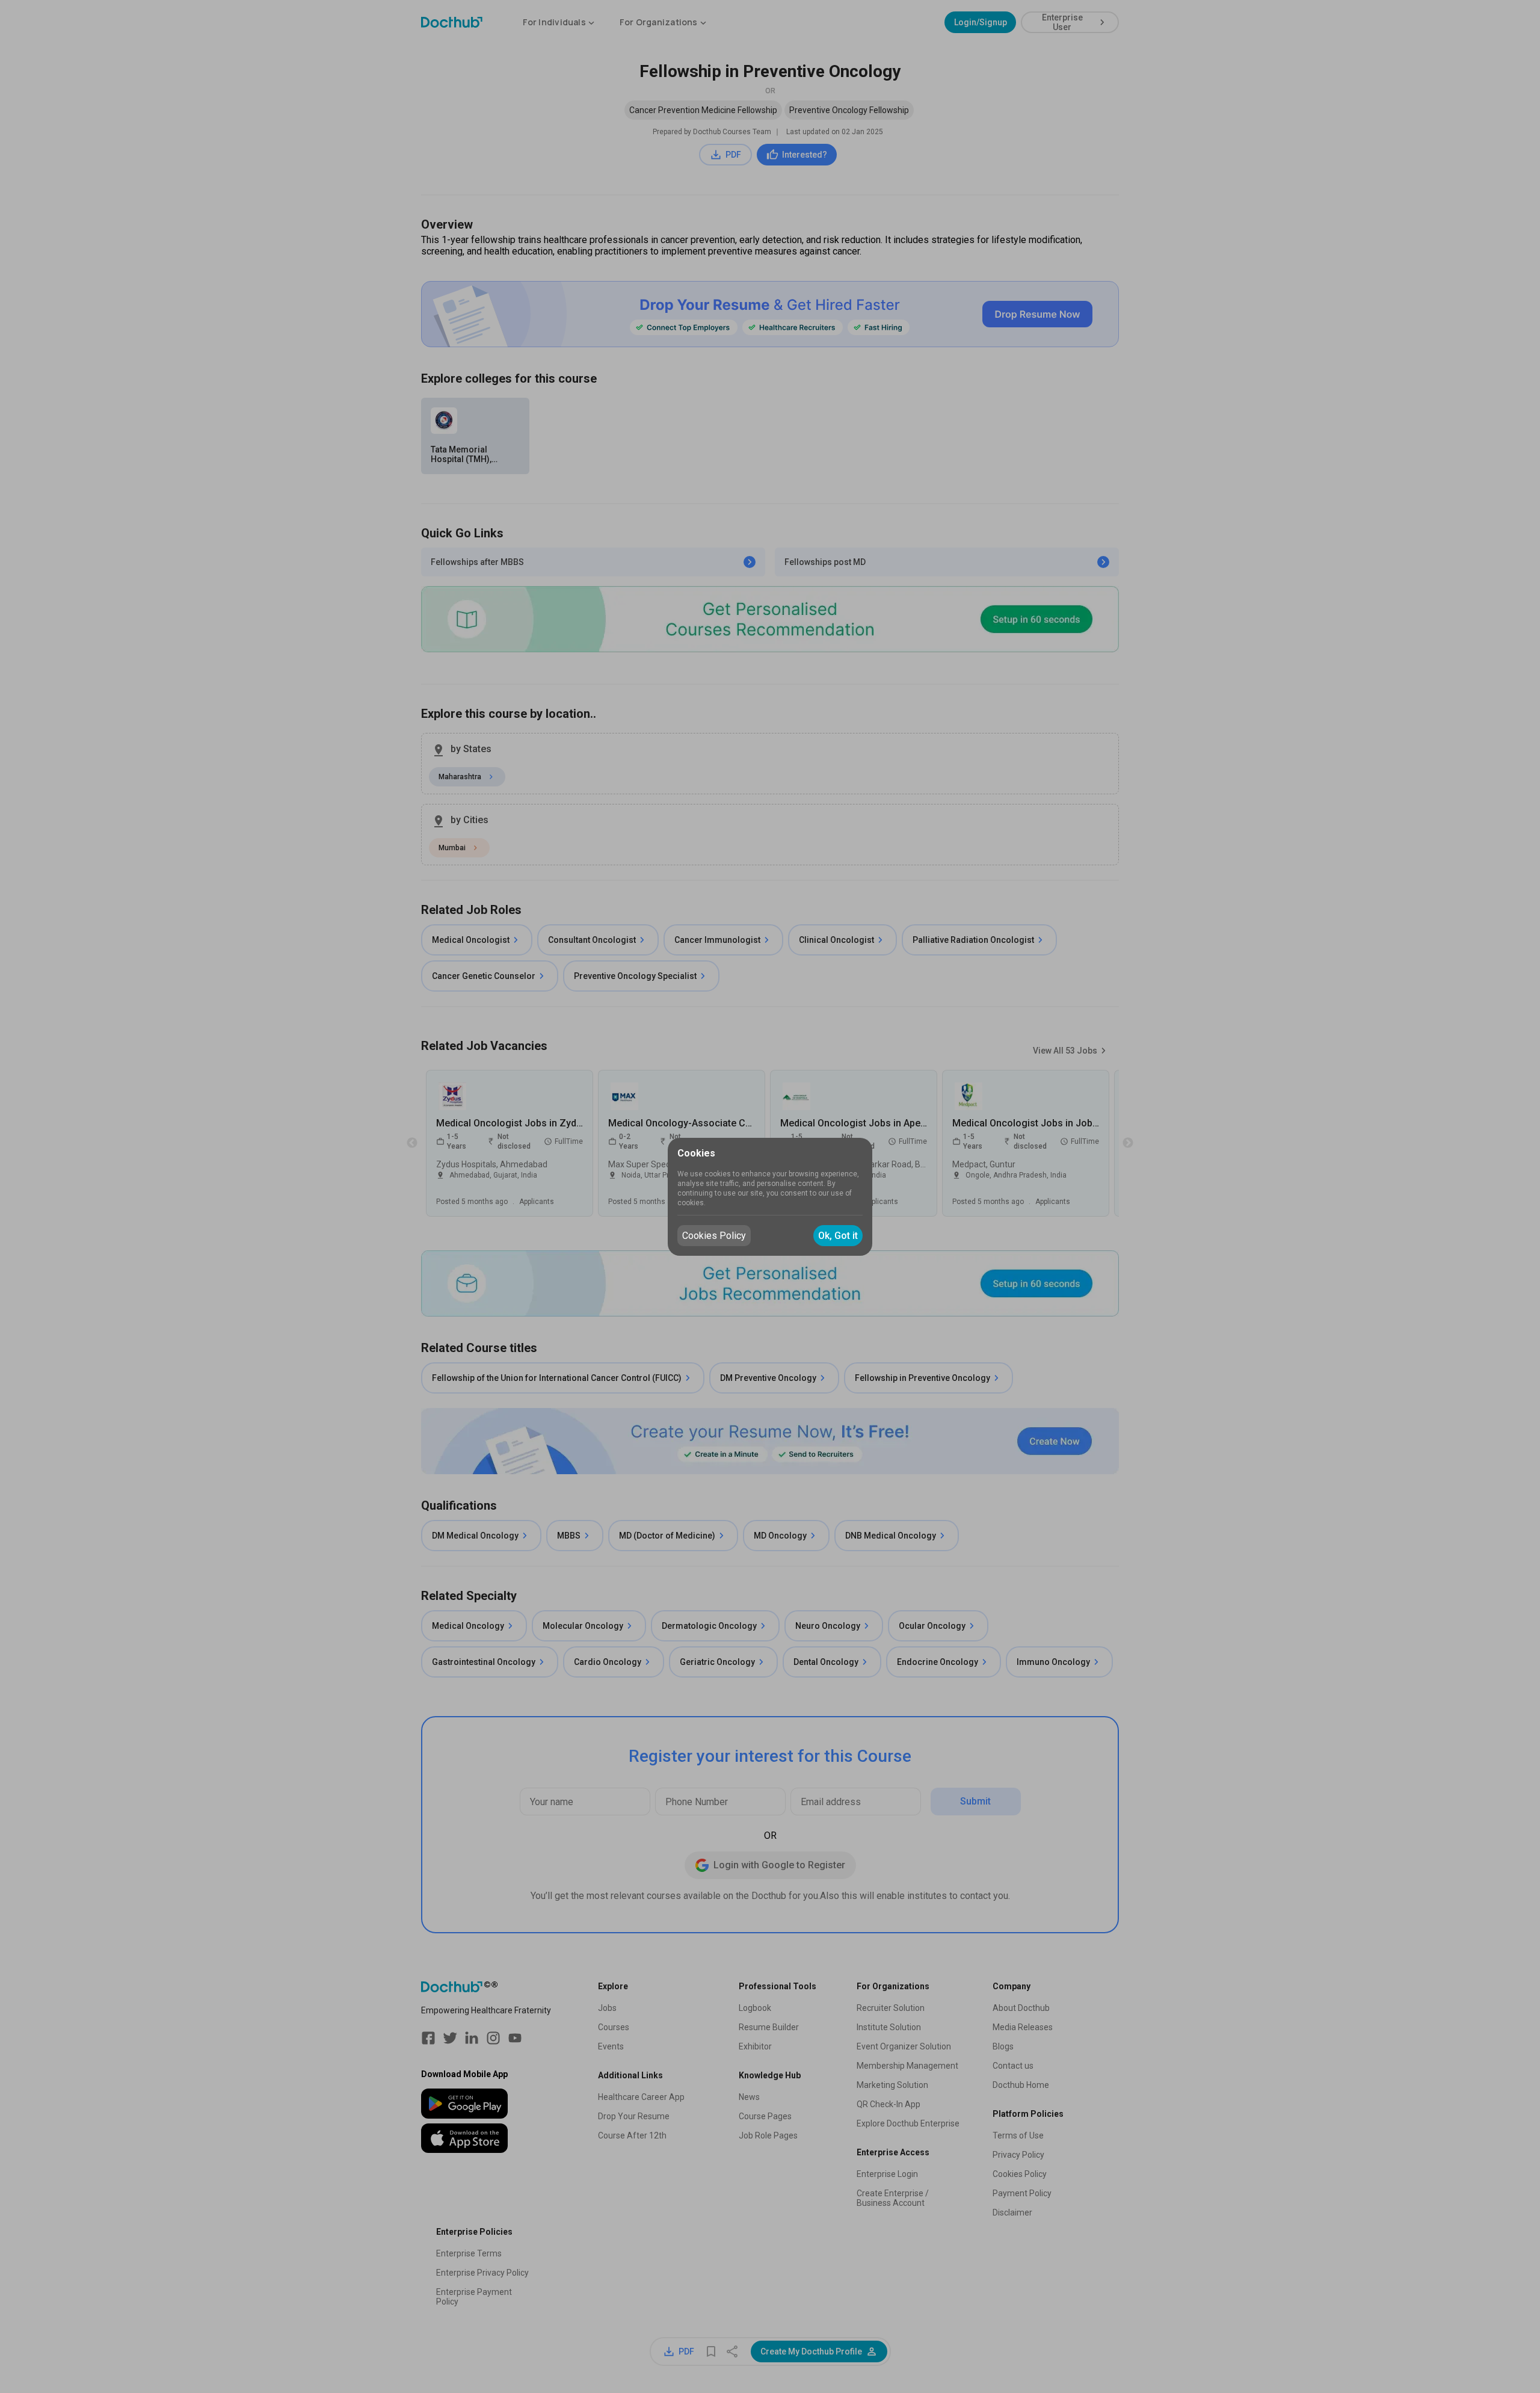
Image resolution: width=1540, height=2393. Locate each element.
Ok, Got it (838, 1236)
